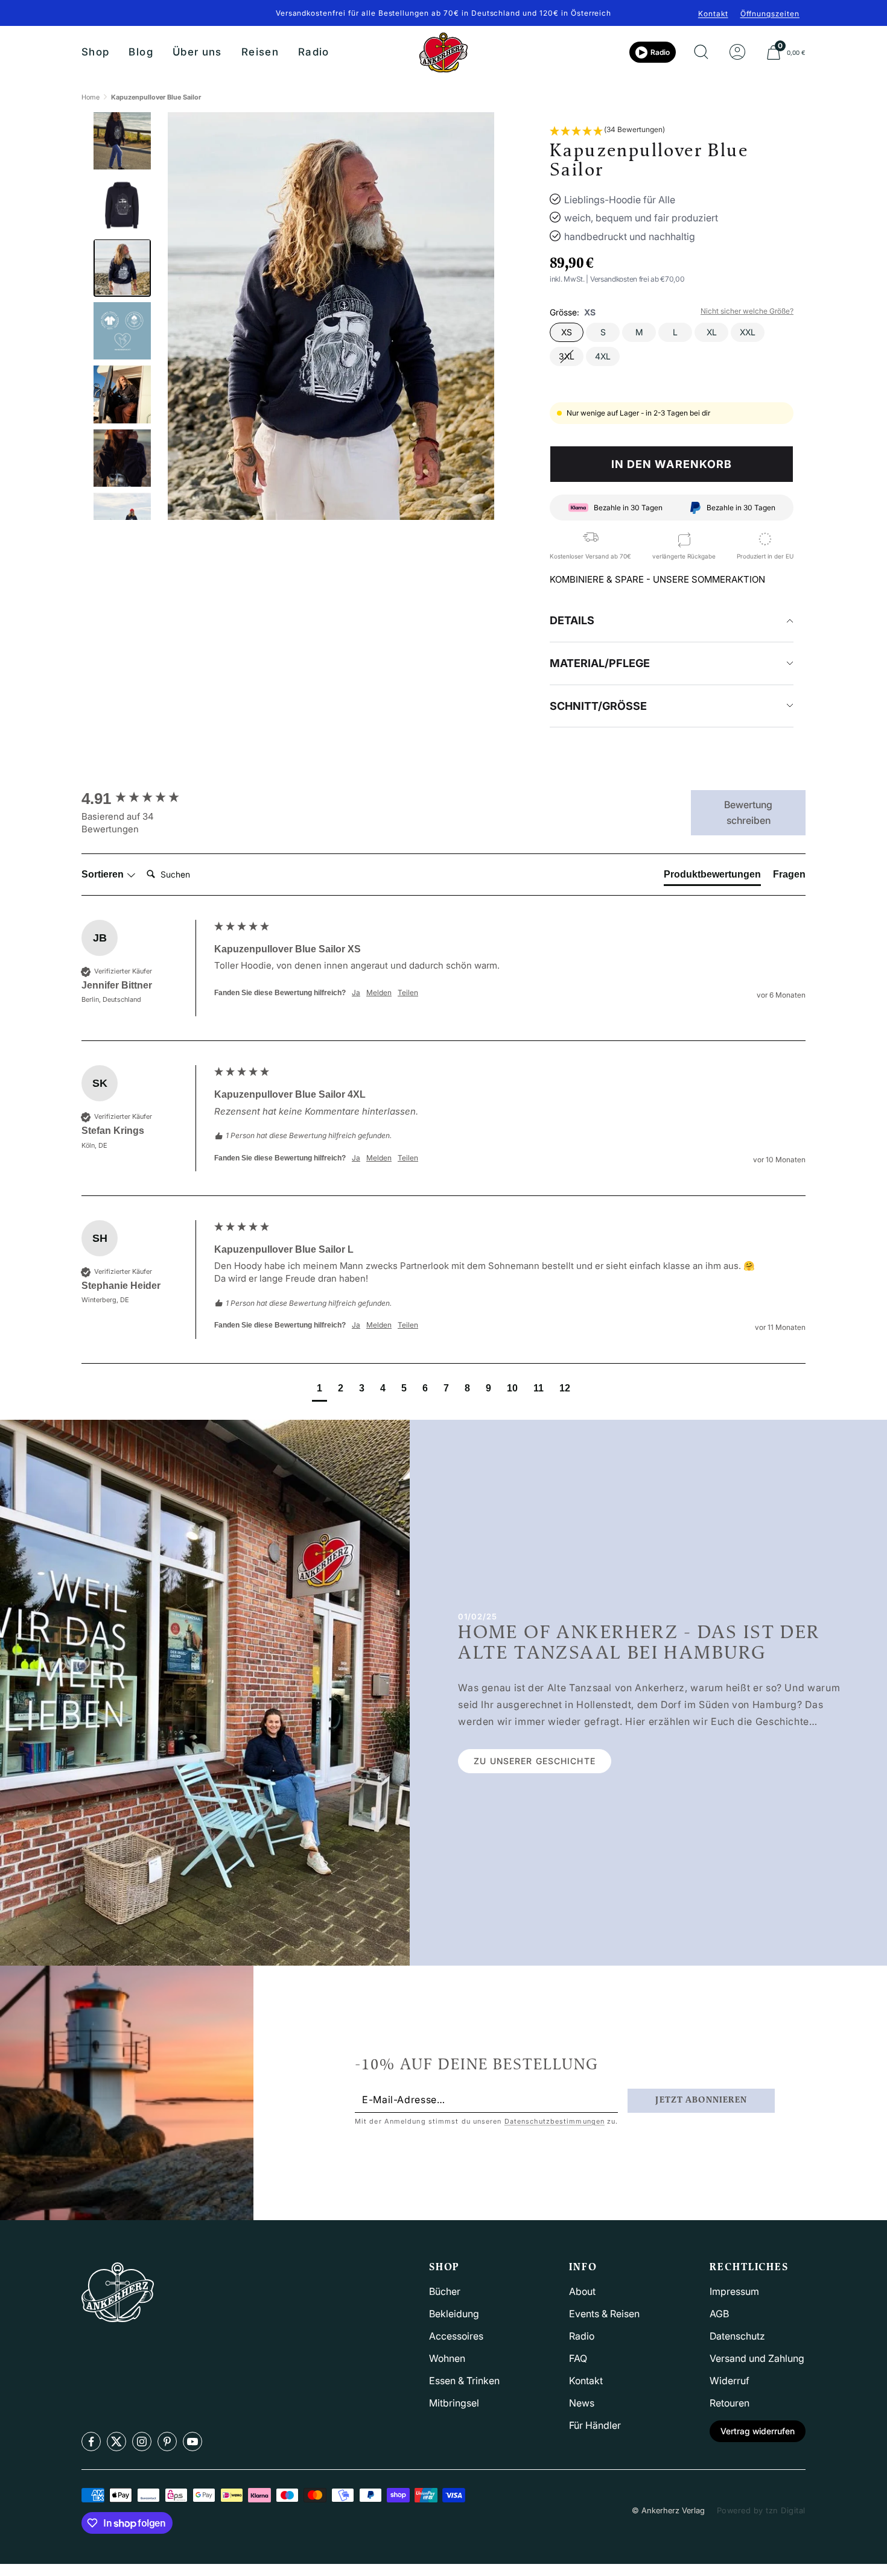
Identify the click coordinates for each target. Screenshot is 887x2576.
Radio (314, 52)
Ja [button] (356, 992)
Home (91, 97)
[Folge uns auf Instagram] (142, 2442)
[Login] (737, 52)
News (582, 2403)
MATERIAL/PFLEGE (600, 663)
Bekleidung (454, 2314)
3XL (567, 356)
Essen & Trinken (464, 2381)
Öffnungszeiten (770, 14)
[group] (145, 799)
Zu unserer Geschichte (535, 1761)
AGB (719, 2314)
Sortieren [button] (104, 874)
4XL (603, 356)
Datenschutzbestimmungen (555, 2121)
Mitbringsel (454, 2403)
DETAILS (572, 620)
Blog (141, 52)
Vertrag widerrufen (758, 2431)
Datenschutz (737, 2336)
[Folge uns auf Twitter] (116, 2442)
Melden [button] (379, 992)
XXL (748, 332)
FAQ (578, 2358)
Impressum (734, 2291)
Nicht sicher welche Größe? (747, 311)
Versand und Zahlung (757, 2358)
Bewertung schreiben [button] (748, 812)
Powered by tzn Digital (761, 2510)
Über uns (197, 52)
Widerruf (730, 2381)
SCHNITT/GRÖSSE (598, 706)
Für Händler (595, 2425)
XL (712, 332)
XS (567, 332)
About (582, 2291)
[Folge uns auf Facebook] (91, 2442)
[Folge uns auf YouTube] (192, 2442)
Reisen (260, 52)
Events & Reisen (604, 2314)
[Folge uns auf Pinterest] (167, 2442)
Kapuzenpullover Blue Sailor (156, 97)
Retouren (730, 2403)
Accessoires (456, 2336)
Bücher (445, 2291)
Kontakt (713, 14)
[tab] (712, 877)
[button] (607, 131)
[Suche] (701, 52)
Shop (95, 52)
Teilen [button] (408, 992)
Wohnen (447, 2358)
